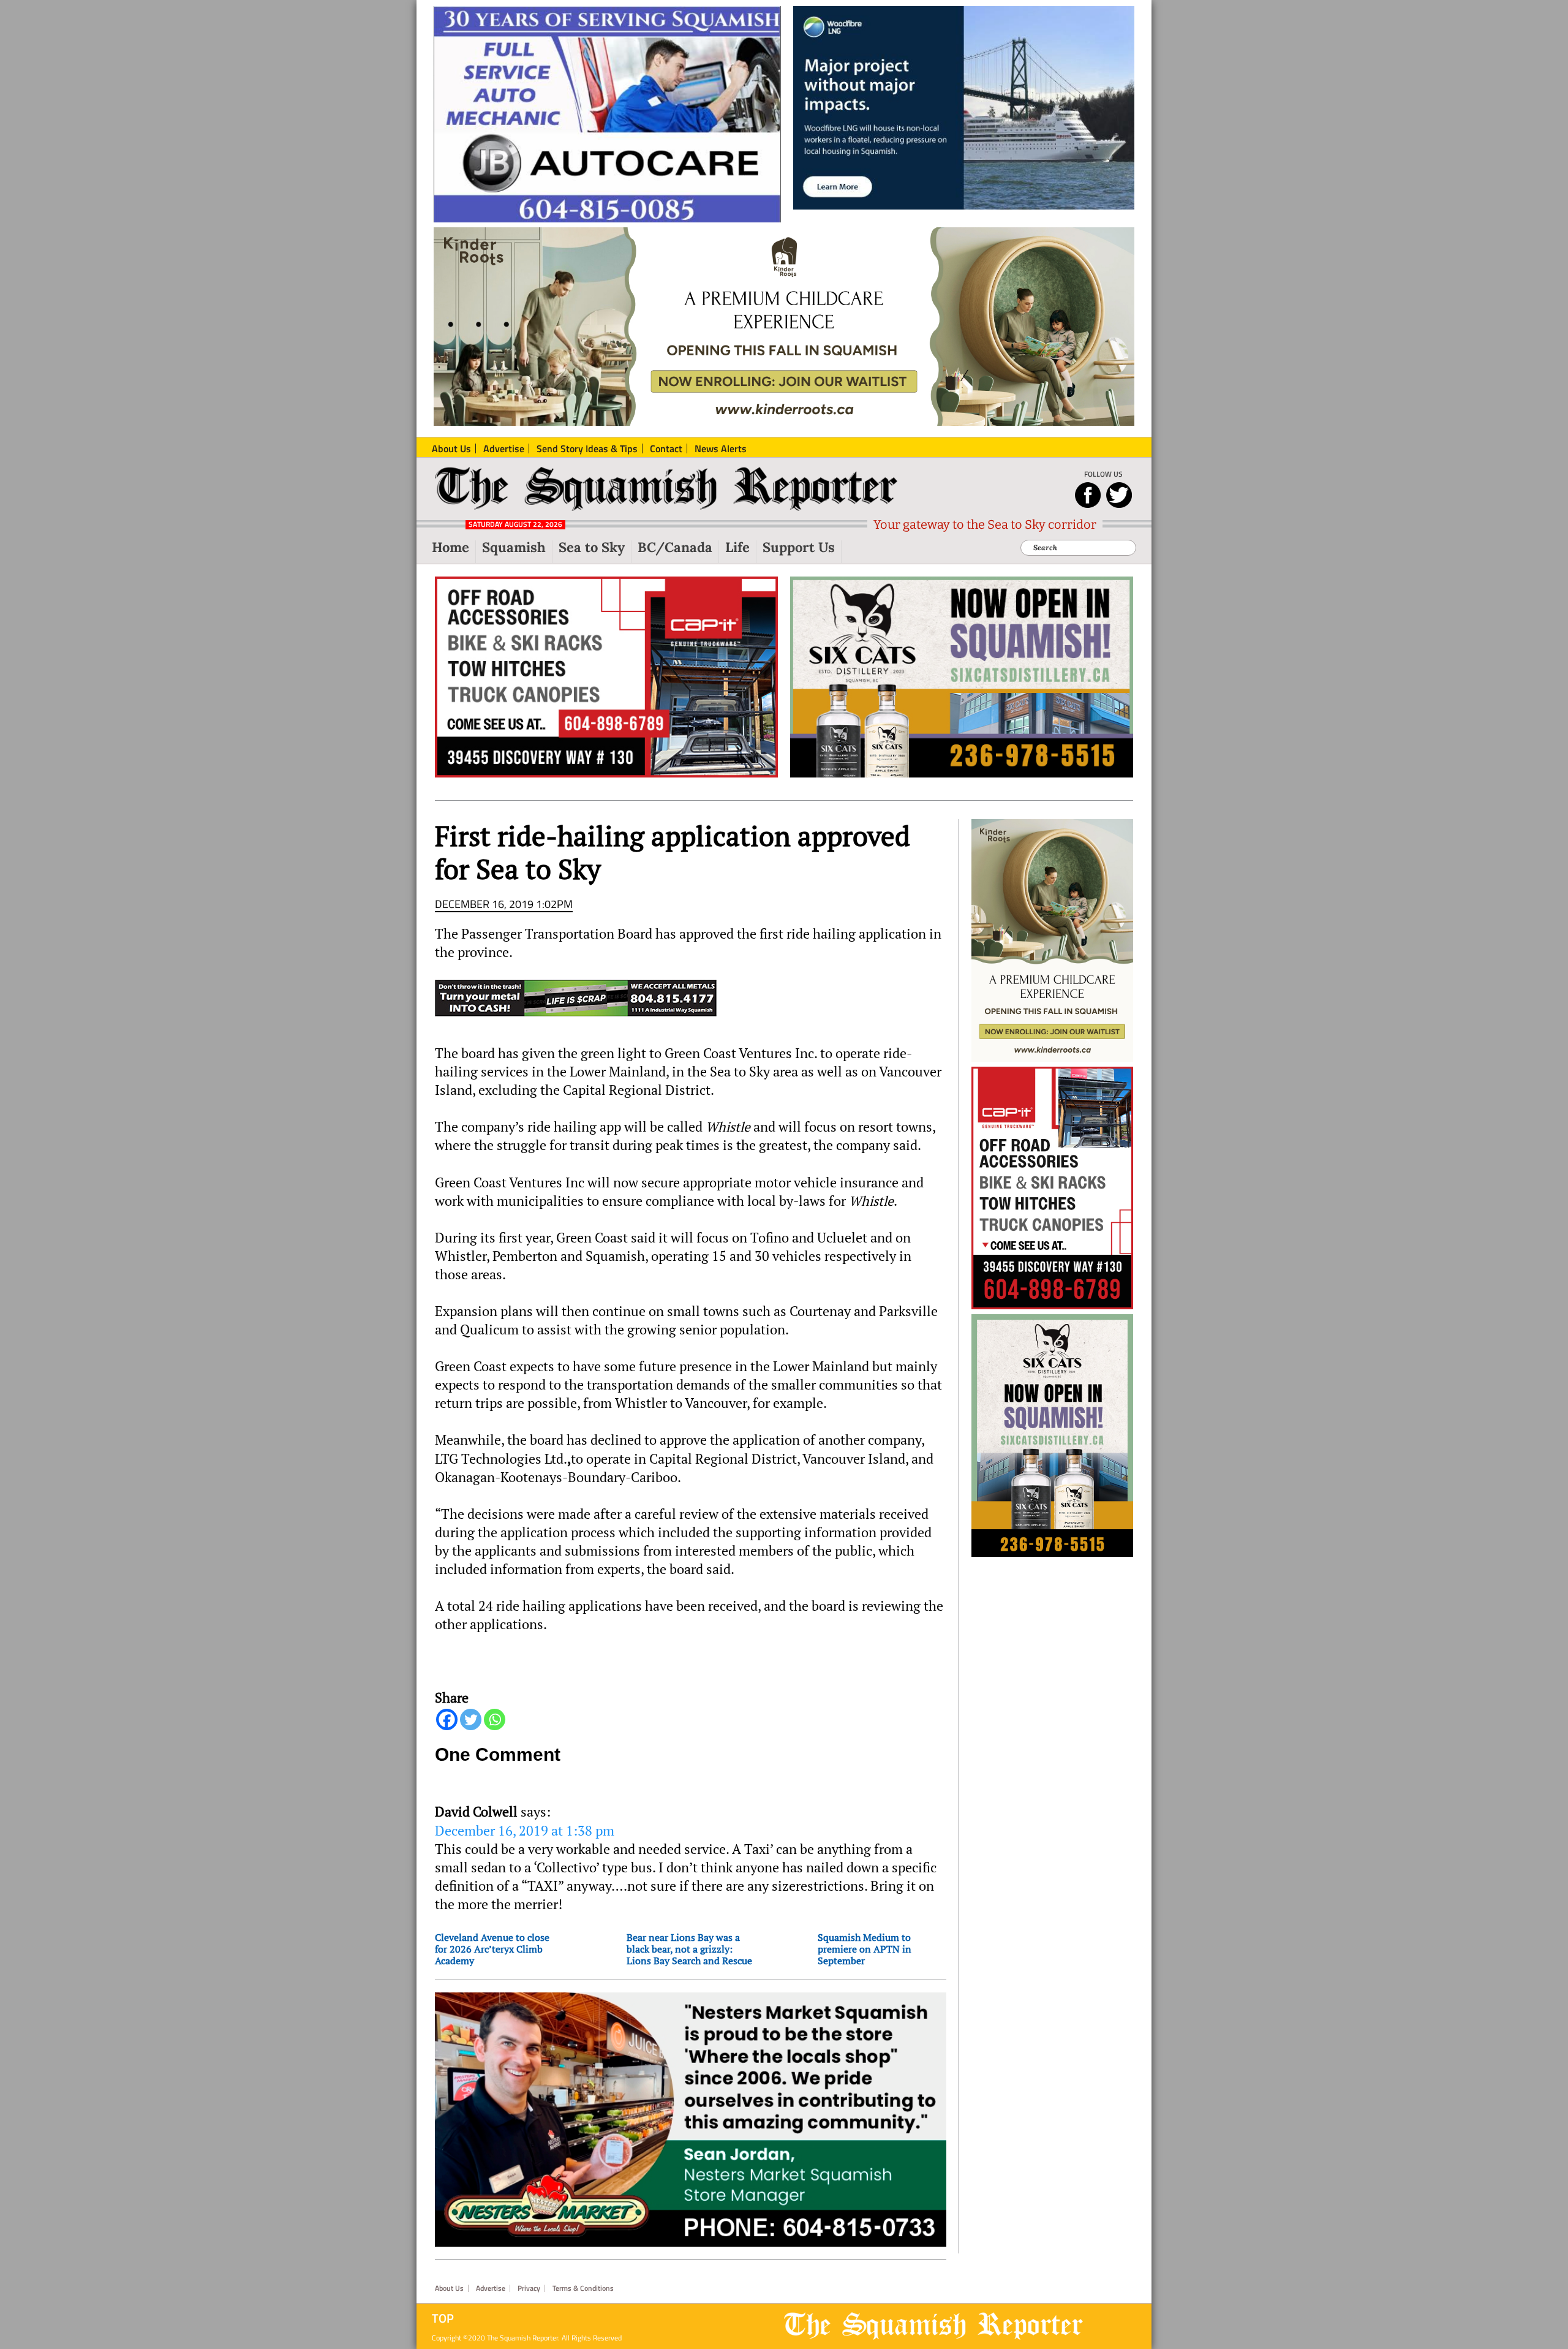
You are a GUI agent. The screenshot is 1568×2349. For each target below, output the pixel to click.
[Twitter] (471, 1719)
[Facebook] (447, 1719)
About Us (449, 2288)
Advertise (491, 2288)
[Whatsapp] (495, 1719)
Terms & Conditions (583, 2288)
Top (443, 2318)
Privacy (529, 2288)
